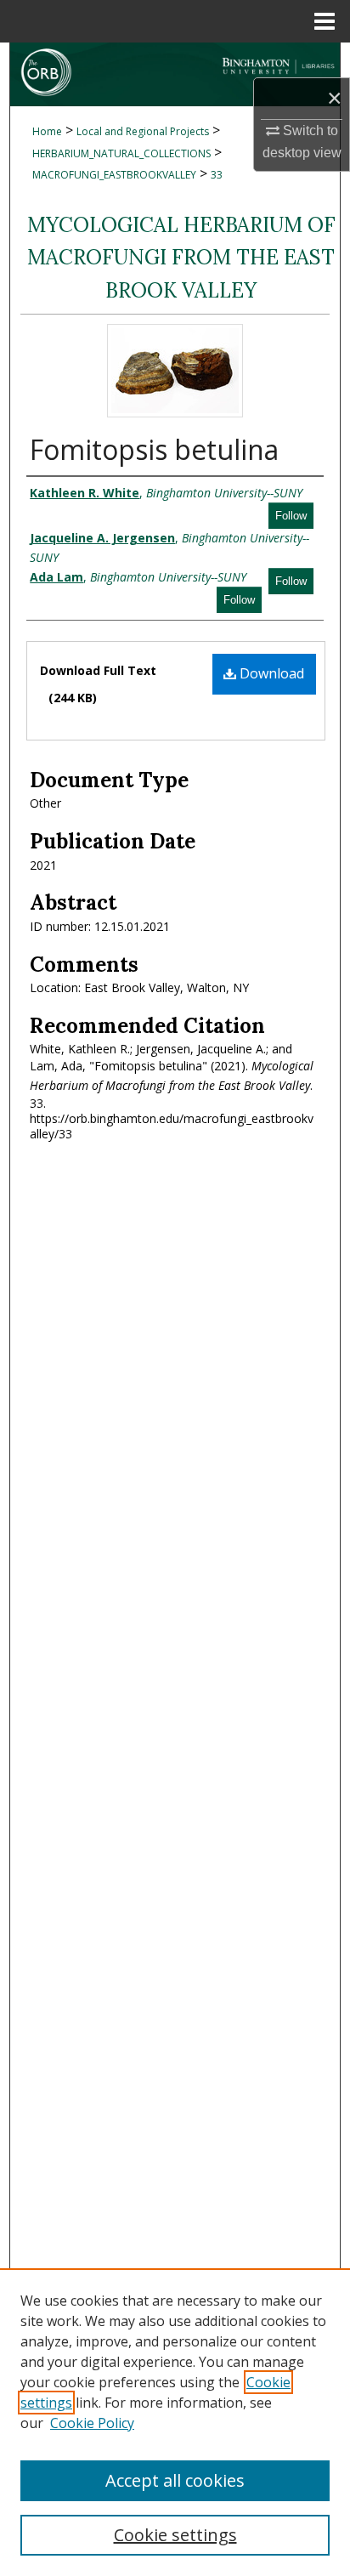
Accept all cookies (175, 2480)
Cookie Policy (92, 2423)
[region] (175, 2422)
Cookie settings (175, 2535)
